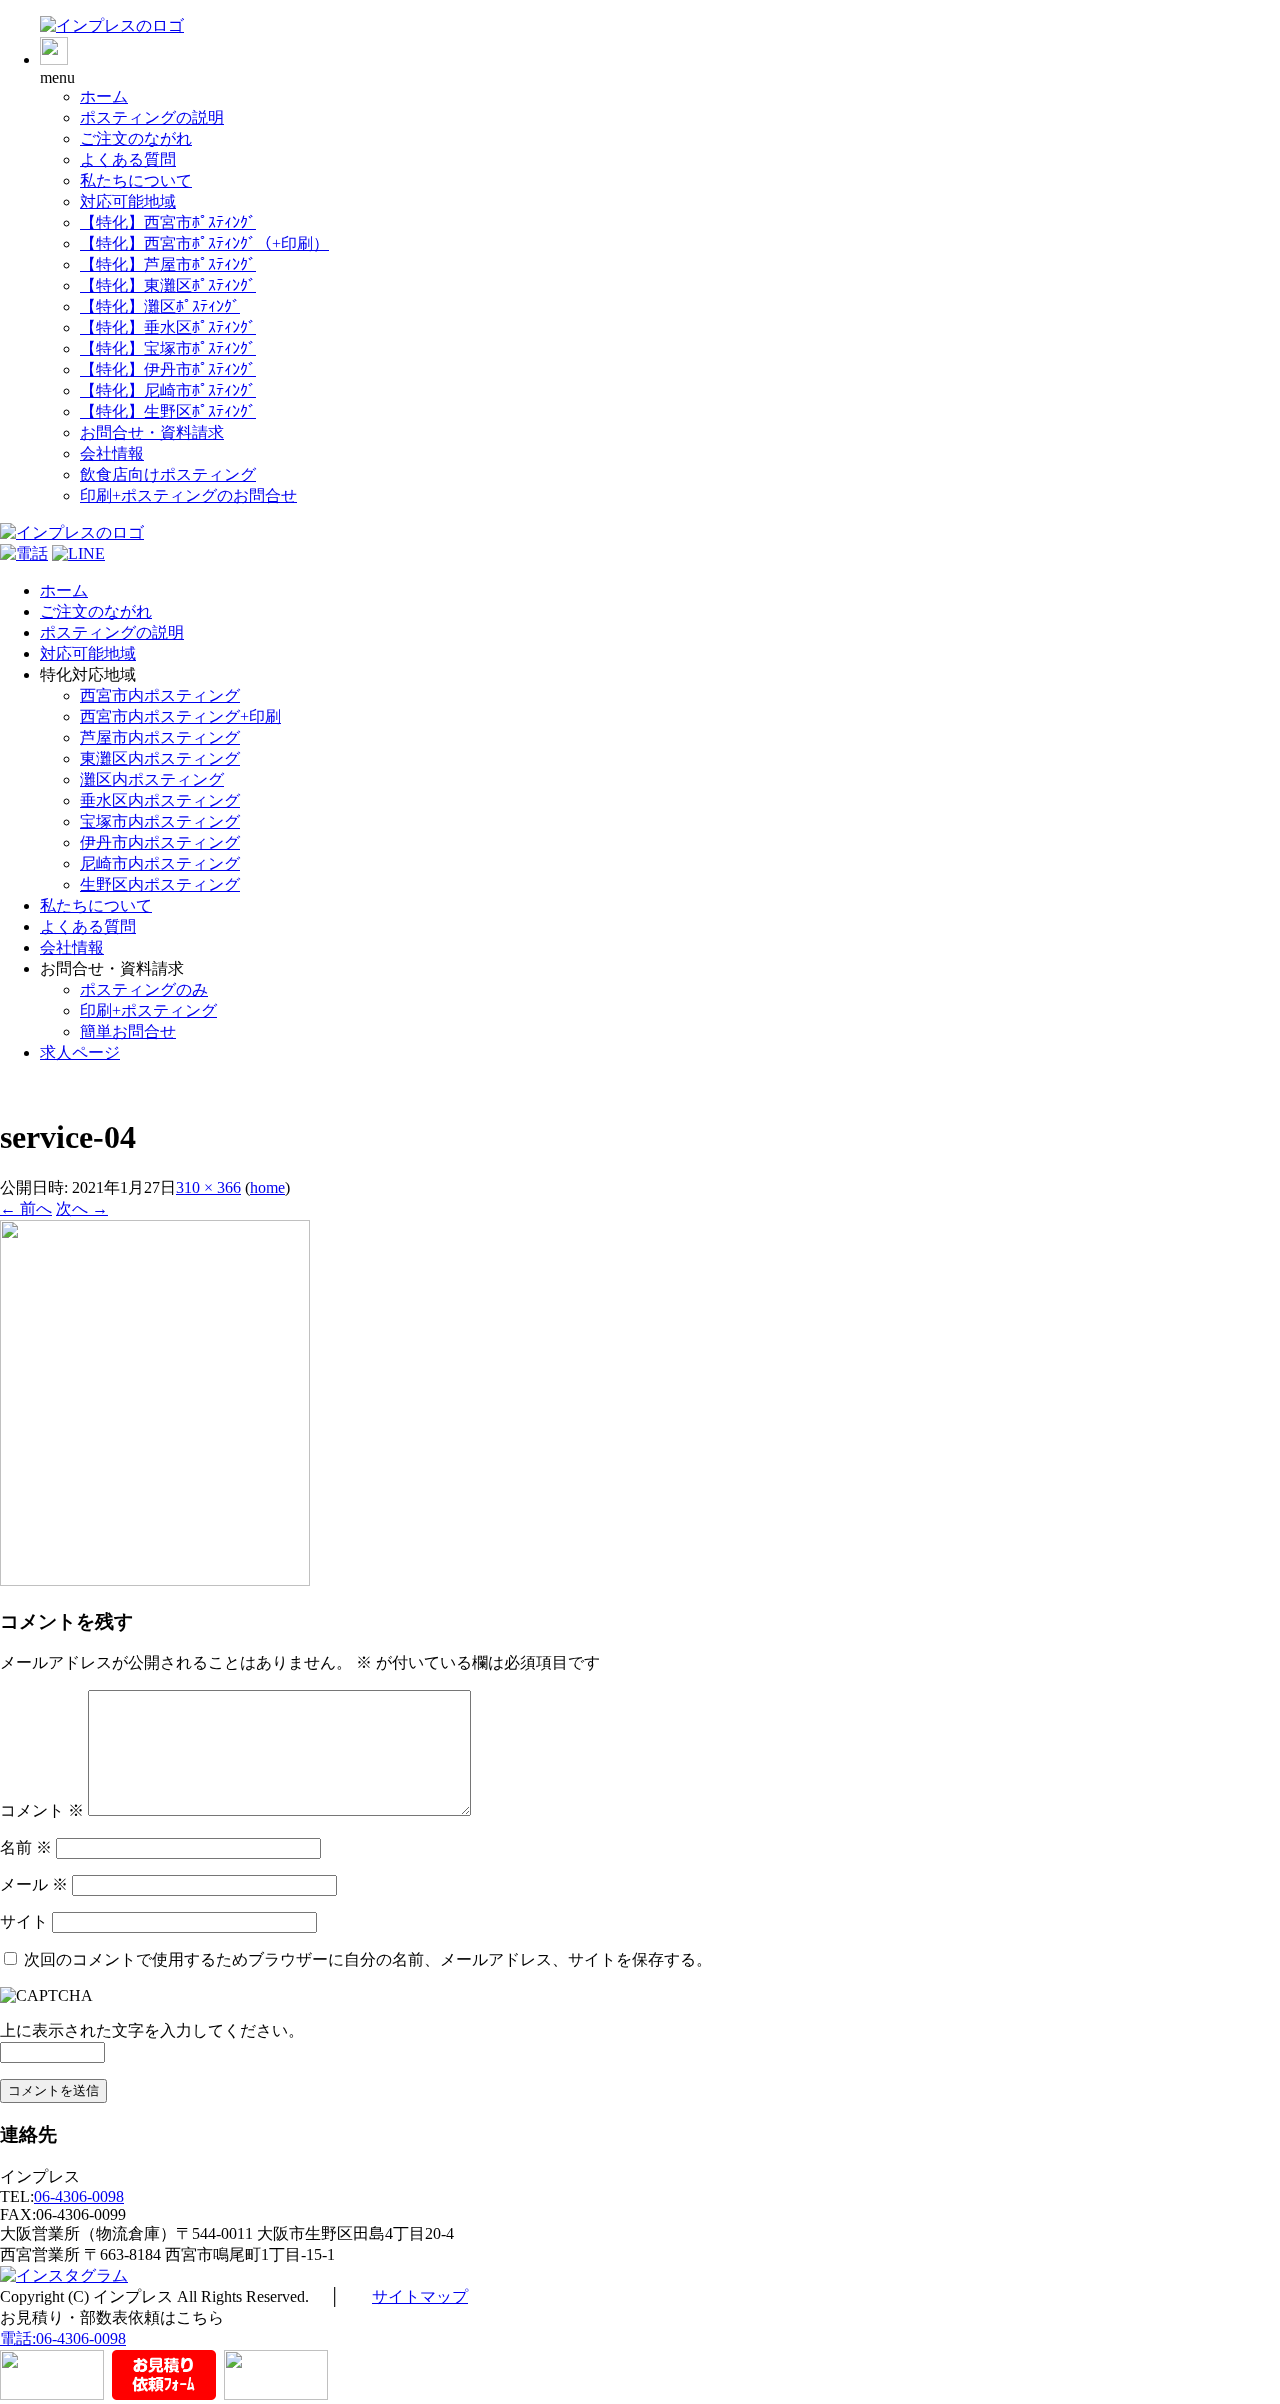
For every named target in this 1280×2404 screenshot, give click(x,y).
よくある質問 (128, 159)
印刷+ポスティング (148, 1010)
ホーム (104, 96)
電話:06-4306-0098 (63, 2338)
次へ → (82, 1208)
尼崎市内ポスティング (160, 863)
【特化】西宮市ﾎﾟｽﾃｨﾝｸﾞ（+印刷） (204, 243)
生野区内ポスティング (160, 884)
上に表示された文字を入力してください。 (152, 2030)
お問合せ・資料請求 (152, 432)
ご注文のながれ (136, 138)
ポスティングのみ (144, 989)
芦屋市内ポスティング (160, 737)
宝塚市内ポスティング (160, 821)
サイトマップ (420, 2296)
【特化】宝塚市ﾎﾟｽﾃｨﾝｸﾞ (168, 348)
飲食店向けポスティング (168, 474)
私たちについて (136, 180)
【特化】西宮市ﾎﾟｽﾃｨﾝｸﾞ (168, 222)
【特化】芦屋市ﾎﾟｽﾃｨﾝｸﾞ (168, 264)
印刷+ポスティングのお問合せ (188, 495)
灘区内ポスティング (152, 779)
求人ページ (80, 1052)
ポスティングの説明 (152, 117)
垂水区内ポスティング (160, 800)
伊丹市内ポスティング (160, 842)
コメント (42, 1810)
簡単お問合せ (128, 1031)
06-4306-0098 (79, 2196)
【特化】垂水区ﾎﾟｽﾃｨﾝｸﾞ (168, 327)
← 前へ (26, 1208)
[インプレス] (112, 25)
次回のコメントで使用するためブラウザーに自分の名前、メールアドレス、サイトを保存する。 (368, 1959)
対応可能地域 (128, 201)
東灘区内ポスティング (160, 758)
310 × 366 (208, 1187)
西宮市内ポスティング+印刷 (180, 716)
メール (34, 1884)
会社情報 (112, 453)
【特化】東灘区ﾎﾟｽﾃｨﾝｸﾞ (168, 285)
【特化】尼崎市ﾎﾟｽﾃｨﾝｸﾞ (168, 390)
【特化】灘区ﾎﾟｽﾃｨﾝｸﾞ (160, 306)
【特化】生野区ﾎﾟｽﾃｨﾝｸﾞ (168, 411)
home (267, 1187)
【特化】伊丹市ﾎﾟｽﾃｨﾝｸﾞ (168, 369)
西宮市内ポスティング (160, 695)
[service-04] (155, 1580)
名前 (26, 1847)
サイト (24, 1921)
